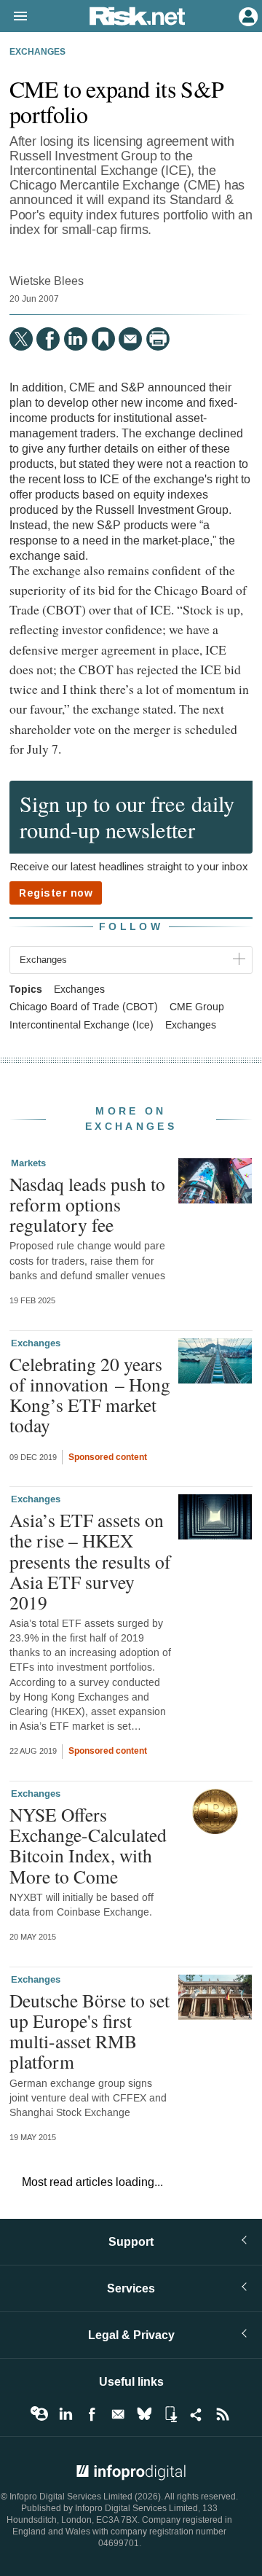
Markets (28, 1163)
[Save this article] (103, 339)
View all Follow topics (39, 2414)
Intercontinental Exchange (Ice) (82, 1026)
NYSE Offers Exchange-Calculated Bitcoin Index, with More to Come (88, 1845)
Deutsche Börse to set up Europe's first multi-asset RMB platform (90, 2031)
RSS (223, 2414)
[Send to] (130, 339)
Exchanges (37, 52)
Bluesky (144, 2414)
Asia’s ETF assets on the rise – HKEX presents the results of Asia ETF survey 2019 (90, 1561)
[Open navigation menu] (14, 17)
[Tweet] (21, 339)
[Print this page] (158, 339)
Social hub (196, 2414)
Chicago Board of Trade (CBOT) (84, 1007)
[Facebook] (48, 339)
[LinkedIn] (76, 339)
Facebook (92, 2414)
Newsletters (118, 2414)
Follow (131, 927)
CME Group (197, 1007)
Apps (170, 2414)
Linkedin (65, 2414)
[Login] (247, 15)
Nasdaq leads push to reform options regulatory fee (87, 1204)
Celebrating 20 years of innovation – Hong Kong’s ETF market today (90, 1395)
